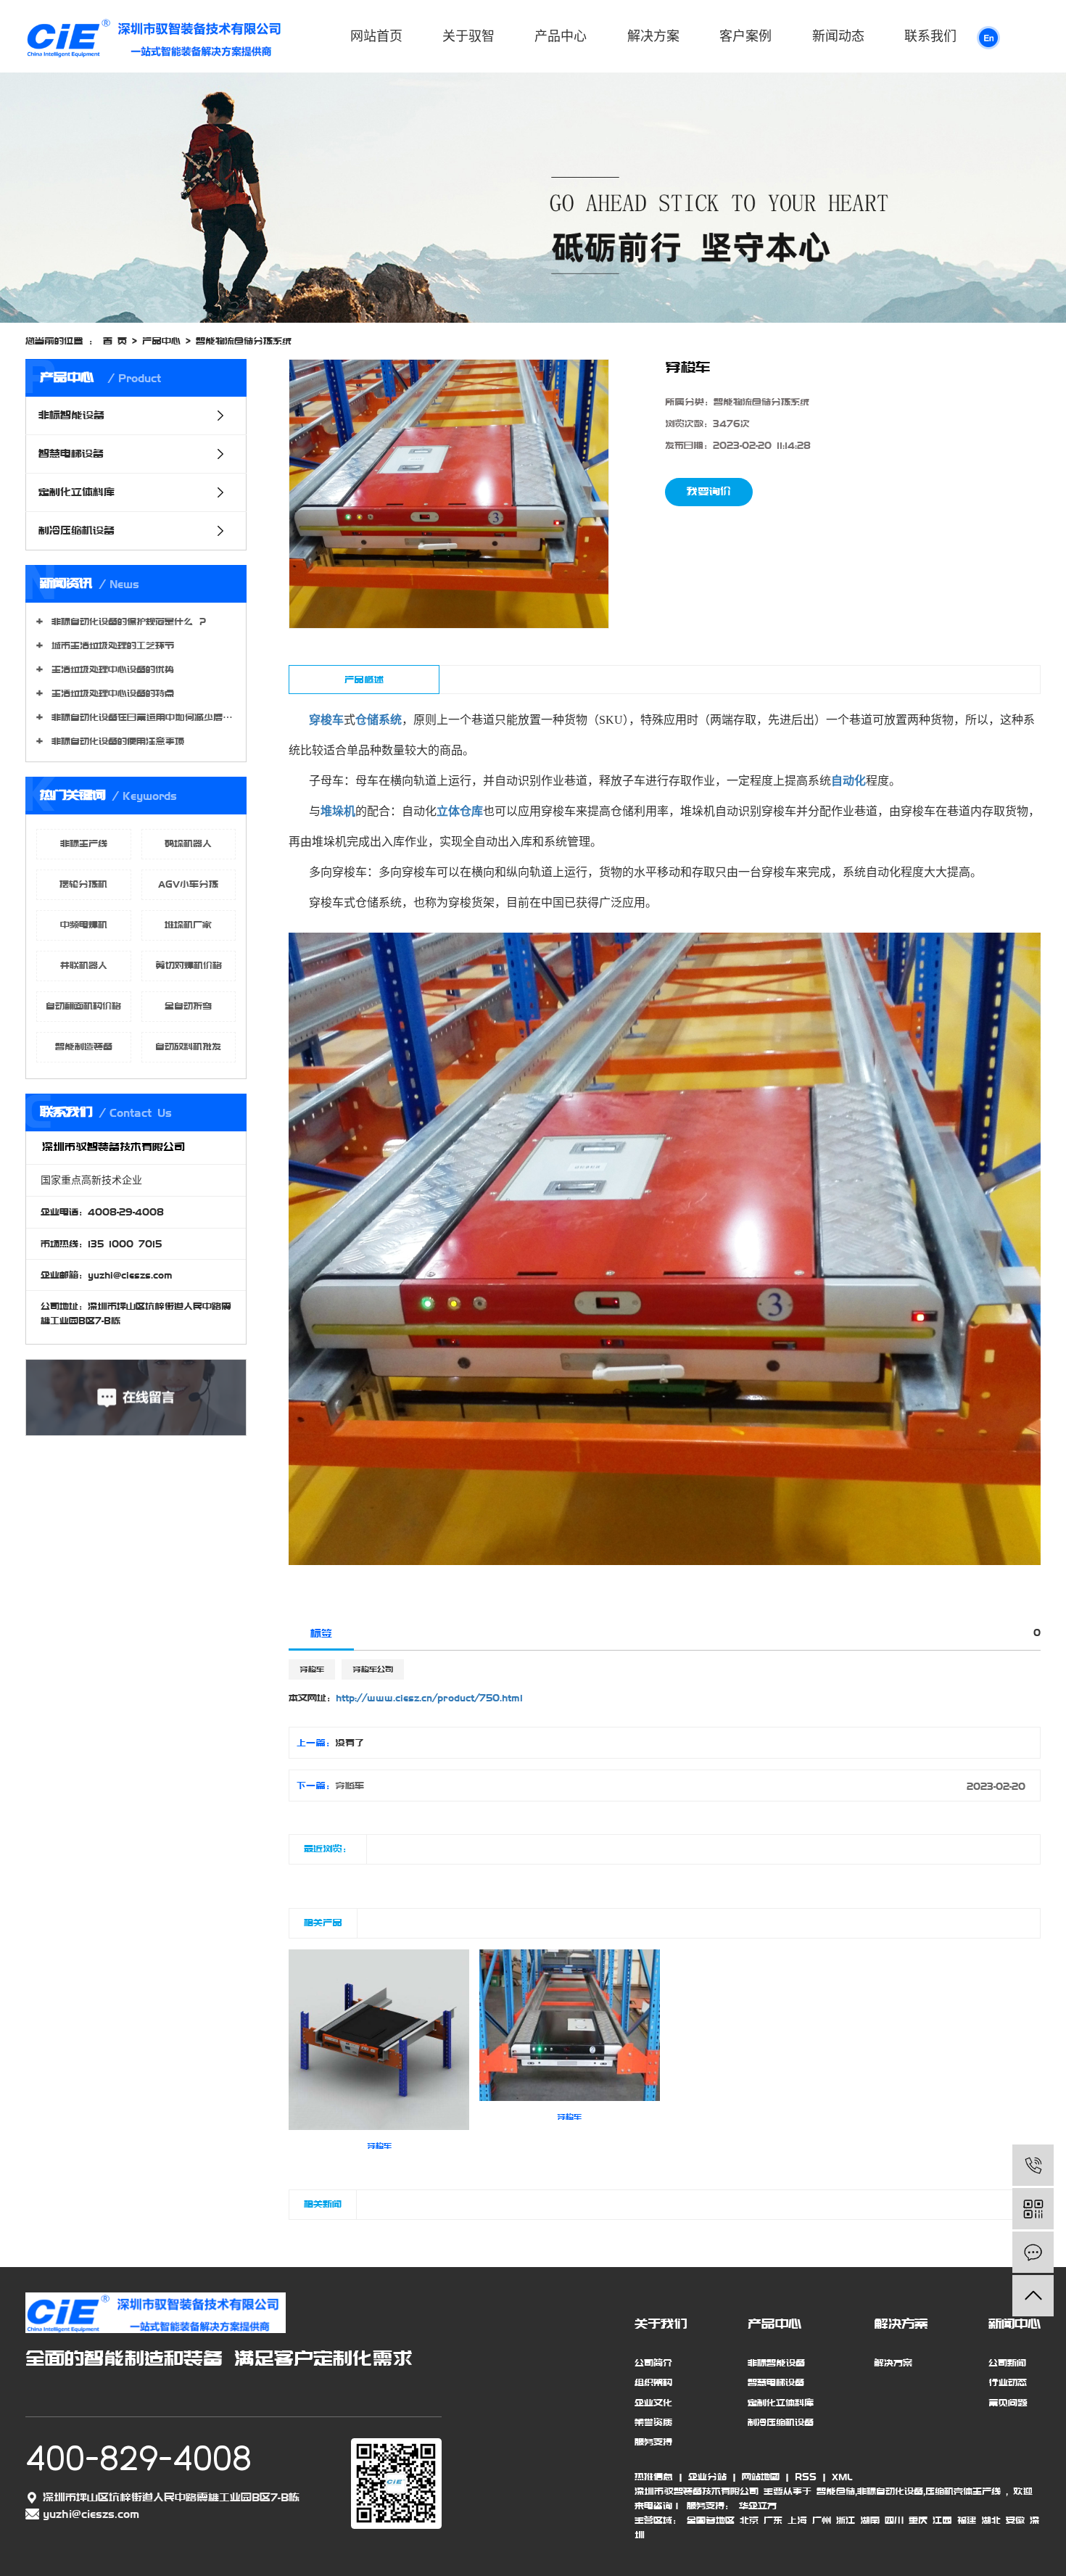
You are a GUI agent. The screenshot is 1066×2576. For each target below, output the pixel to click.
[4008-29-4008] (1033, 2165)
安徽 (1015, 2520)
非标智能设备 (71, 416)
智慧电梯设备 (71, 454)
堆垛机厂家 (188, 925)
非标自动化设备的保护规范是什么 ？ (127, 622)
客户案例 (745, 36)
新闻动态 (838, 36)
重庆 (918, 2520)
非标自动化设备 (890, 2491)
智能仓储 (836, 2491)
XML (842, 2477)
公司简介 (653, 2363)
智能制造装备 (84, 1046)
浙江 (846, 2520)
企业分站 (707, 2477)
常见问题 (1008, 2403)
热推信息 (654, 2477)
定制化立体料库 (77, 492)
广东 (773, 2520)
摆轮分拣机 (83, 884)
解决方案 (653, 36)
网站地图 (761, 2477)
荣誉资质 (653, 2422)
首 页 (115, 341)
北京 (749, 2520)
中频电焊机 (84, 925)
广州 (822, 2520)
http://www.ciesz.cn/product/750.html (429, 1698)
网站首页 (376, 36)
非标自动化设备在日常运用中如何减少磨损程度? (141, 717)
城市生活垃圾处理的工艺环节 (110, 645)
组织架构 (653, 2382)
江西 (942, 2520)
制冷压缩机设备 (77, 531)
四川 (894, 2520)
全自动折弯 (188, 1006)
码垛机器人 (188, 843)
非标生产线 (84, 843)
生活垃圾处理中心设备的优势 (110, 669)
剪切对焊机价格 (189, 965)
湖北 (991, 2520)
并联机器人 (84, 965)
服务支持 (653, 2442)
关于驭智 (468, 36)
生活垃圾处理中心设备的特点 (110, 693)
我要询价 (709, 492)
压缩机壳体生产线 (963, 2491)
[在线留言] (1033, 2252)
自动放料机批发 (188, 1046)
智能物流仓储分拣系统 (244, 341)
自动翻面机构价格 (83, 1006)
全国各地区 (711, 2520)
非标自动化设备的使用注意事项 (115, 741)
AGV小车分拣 (188, 884)
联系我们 (930, 36)
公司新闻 (1007, 2363)
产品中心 (561, 36)
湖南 (870, 2520)
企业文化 (653, 2403)
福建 (967, 2520)
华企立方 (755, 2506)
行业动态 (1008, 2382)
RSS (806, 2477)
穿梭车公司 (373, 1669)
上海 (797, 2520)
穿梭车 (312, 1669)
